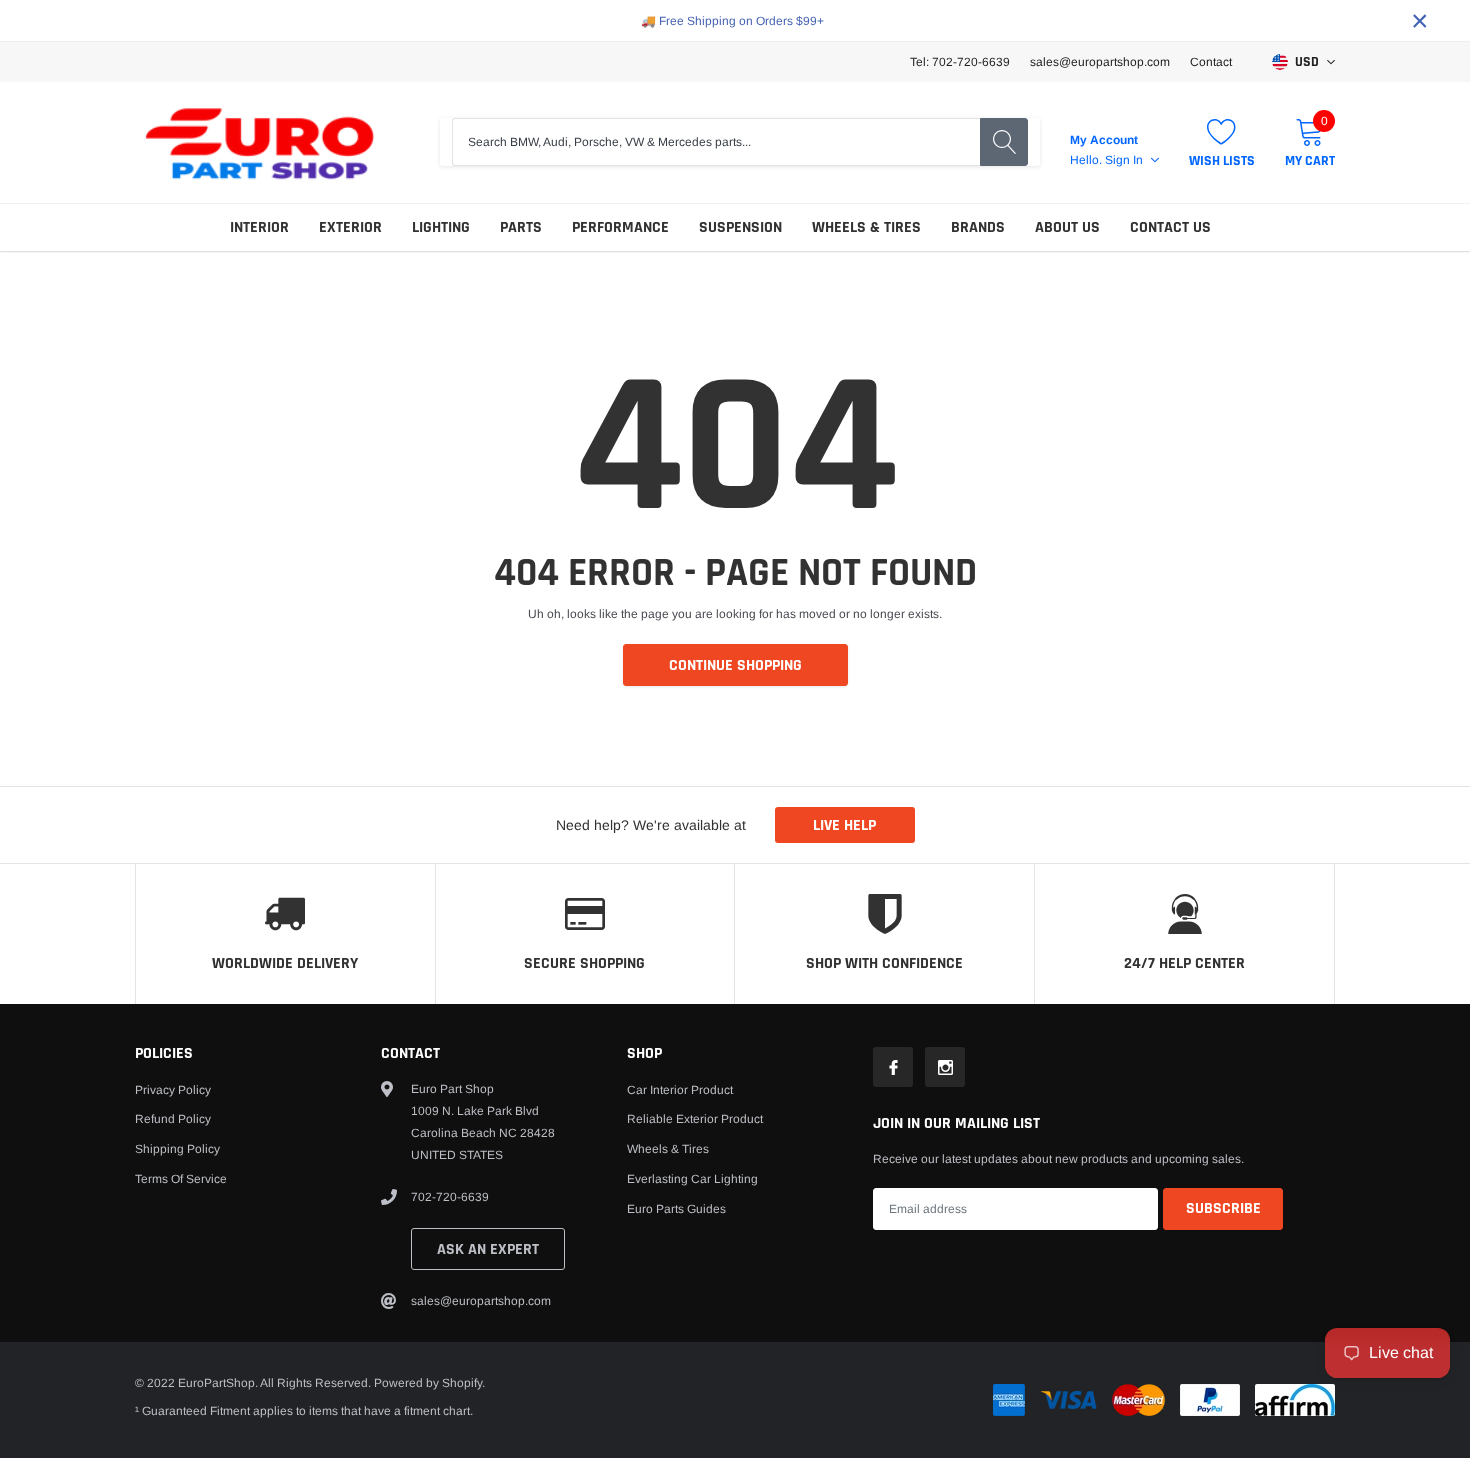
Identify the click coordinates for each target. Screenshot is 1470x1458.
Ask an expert (488, 1249)
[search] (1004, 142)
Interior (259, 227)
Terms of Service (181, 1179)
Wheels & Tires (866, 227)
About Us (1067, 227)
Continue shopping (735, 665)
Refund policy (173, 1119)
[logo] (260, 142)
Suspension (740, 227)
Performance (620, 227)
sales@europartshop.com (1100, 62)
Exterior (350, 227)
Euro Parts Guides (676, 1209)
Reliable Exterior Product (695, 1119)
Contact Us (1170, 227)
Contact (1211, 62)
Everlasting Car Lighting (692, 1179)
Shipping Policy (177, 1149)
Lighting (441, 227)
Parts (521, 227)
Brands (978, 227)
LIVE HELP (844, 825)
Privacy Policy (173, 1090)
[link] (893, 1067)
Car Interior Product (680, 1090)
